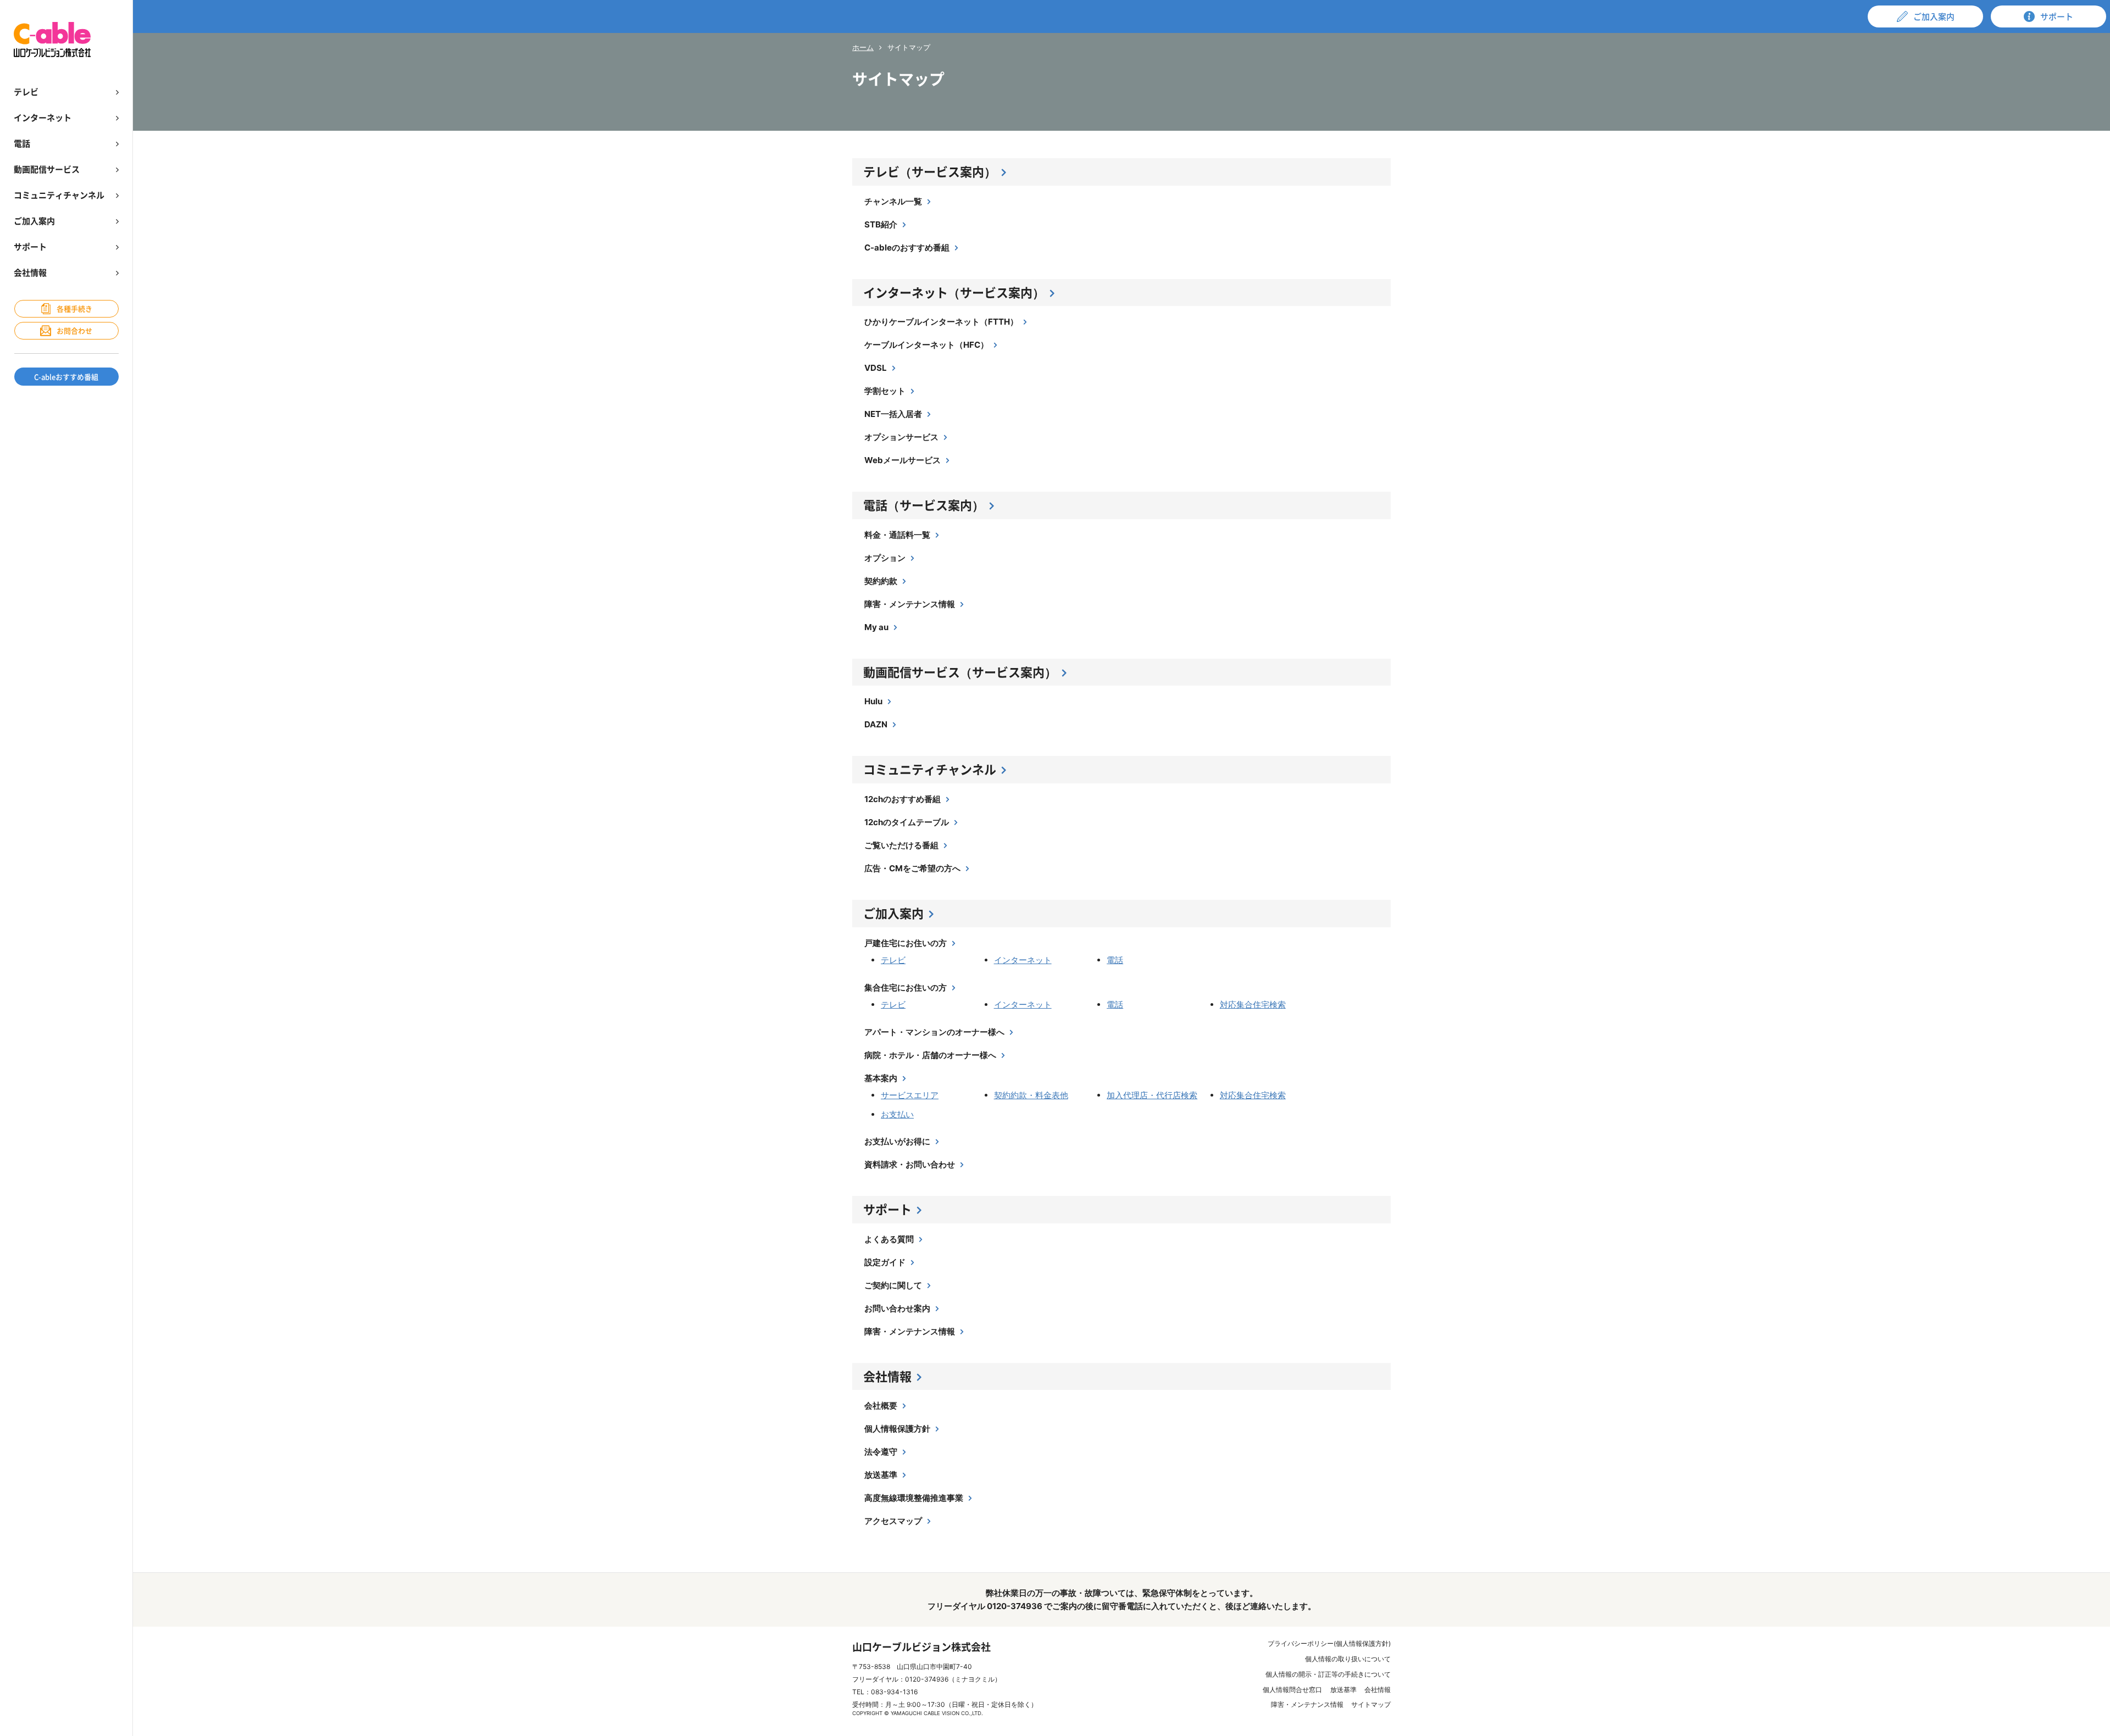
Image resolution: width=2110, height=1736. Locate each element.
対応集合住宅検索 (1253, 1005)
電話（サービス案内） (924, 505)
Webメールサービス (903, 460)
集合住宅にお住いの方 (906, 987)
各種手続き (74, 308)
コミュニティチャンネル (930, 769)
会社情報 (887, 1376)
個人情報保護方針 (897, 1429)
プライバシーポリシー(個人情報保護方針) (1329, 1643)
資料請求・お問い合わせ (910, 1164)
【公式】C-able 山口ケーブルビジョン (52, 40)
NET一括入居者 (893, 414)
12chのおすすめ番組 (903, 799)
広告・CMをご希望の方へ (912, 868)
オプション (885, 558)
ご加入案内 (893, 913)
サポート (887, 1209)
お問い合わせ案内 (897, 1308)
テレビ (893, 960)
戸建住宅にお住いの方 (906, 943)
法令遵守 (881, 1452)
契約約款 (881, 581)
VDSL (876, 368)
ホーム (863, 47)
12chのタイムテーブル (907, 822)
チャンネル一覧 (893, 201)
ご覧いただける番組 (901, 845)
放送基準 (881, 1475)
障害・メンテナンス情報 (910, 604)
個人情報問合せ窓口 (1292, 1690)
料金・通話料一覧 (897, 535)
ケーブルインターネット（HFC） (926, 345)
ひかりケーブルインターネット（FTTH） (941, 322)
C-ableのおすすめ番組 (907, 247)
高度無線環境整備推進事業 (914, 1498)
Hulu (873, 701)
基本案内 (881, 1078)
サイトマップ (1371, 1704)
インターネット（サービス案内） (954, 292)
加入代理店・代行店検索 (1152, 1095)
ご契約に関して (893, 1285)
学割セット (885, 391)
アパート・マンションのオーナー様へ (934, 1032)
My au (876, 627)
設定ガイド (885, 1262)
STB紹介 (881, 224)
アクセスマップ (893, 1521)
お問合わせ (74, 330)
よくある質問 (889, 1239)
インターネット (1023, 960)
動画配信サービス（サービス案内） (960, 672)
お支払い (897, 1114)
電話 (1115, 960)
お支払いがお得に (897, 1141)
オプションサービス (901, 437)
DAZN (876, 724)
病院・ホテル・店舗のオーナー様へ (930, 1055)
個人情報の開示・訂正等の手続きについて (1328, 1674)
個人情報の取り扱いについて (1348, 1659)
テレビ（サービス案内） (930, 171)
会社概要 (881, 1406)
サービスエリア (910, 1095)
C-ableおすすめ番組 (66, 377)
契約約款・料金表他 (1031, 1095)
